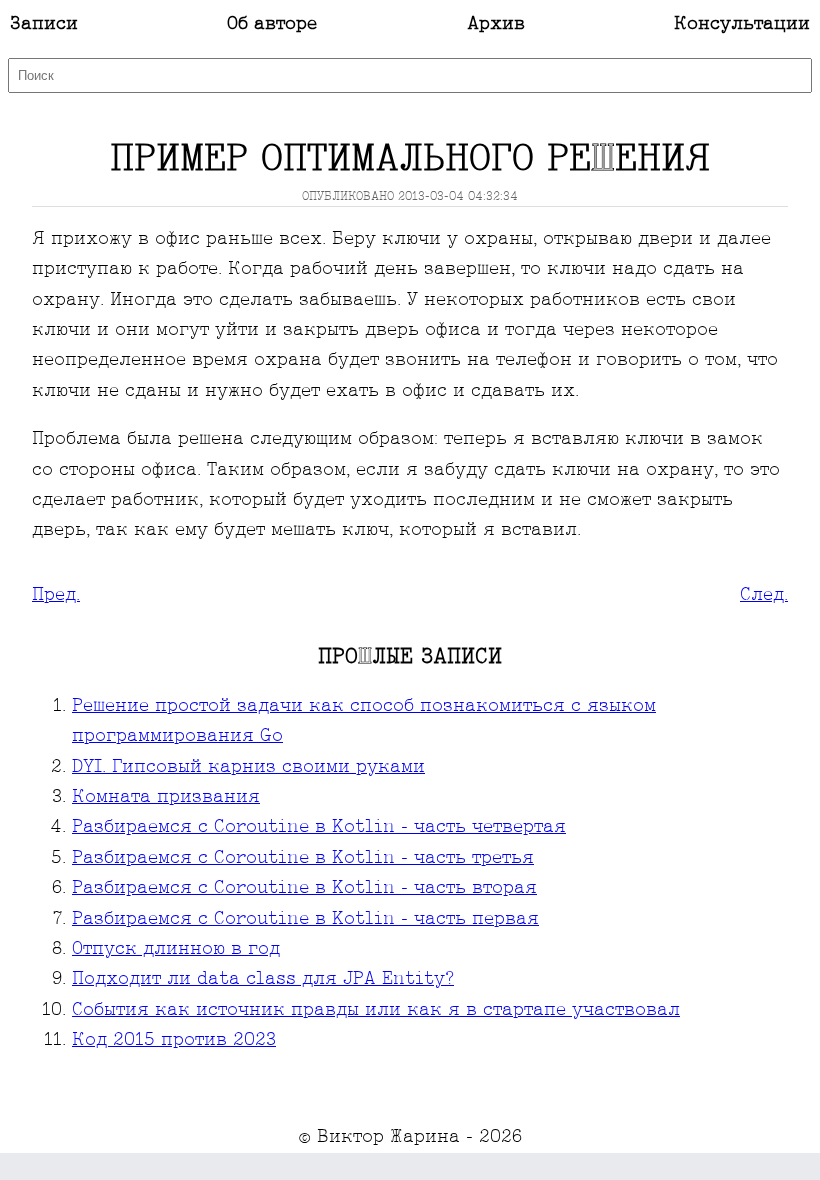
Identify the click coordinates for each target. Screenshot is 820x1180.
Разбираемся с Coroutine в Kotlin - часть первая (305, 919)
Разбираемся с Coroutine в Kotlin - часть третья (303, 858)
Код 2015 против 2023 (174, 1040)
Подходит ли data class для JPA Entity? (263, 979)
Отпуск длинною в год (176, 949)
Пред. (56, 595)
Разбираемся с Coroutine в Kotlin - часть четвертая (319, 827)
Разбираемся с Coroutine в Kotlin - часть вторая (304, 888)
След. (764, 595)
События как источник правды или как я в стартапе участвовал (376, 1010)
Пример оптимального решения (410, 160)
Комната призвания (166, 797)
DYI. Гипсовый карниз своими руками (248, 767)
